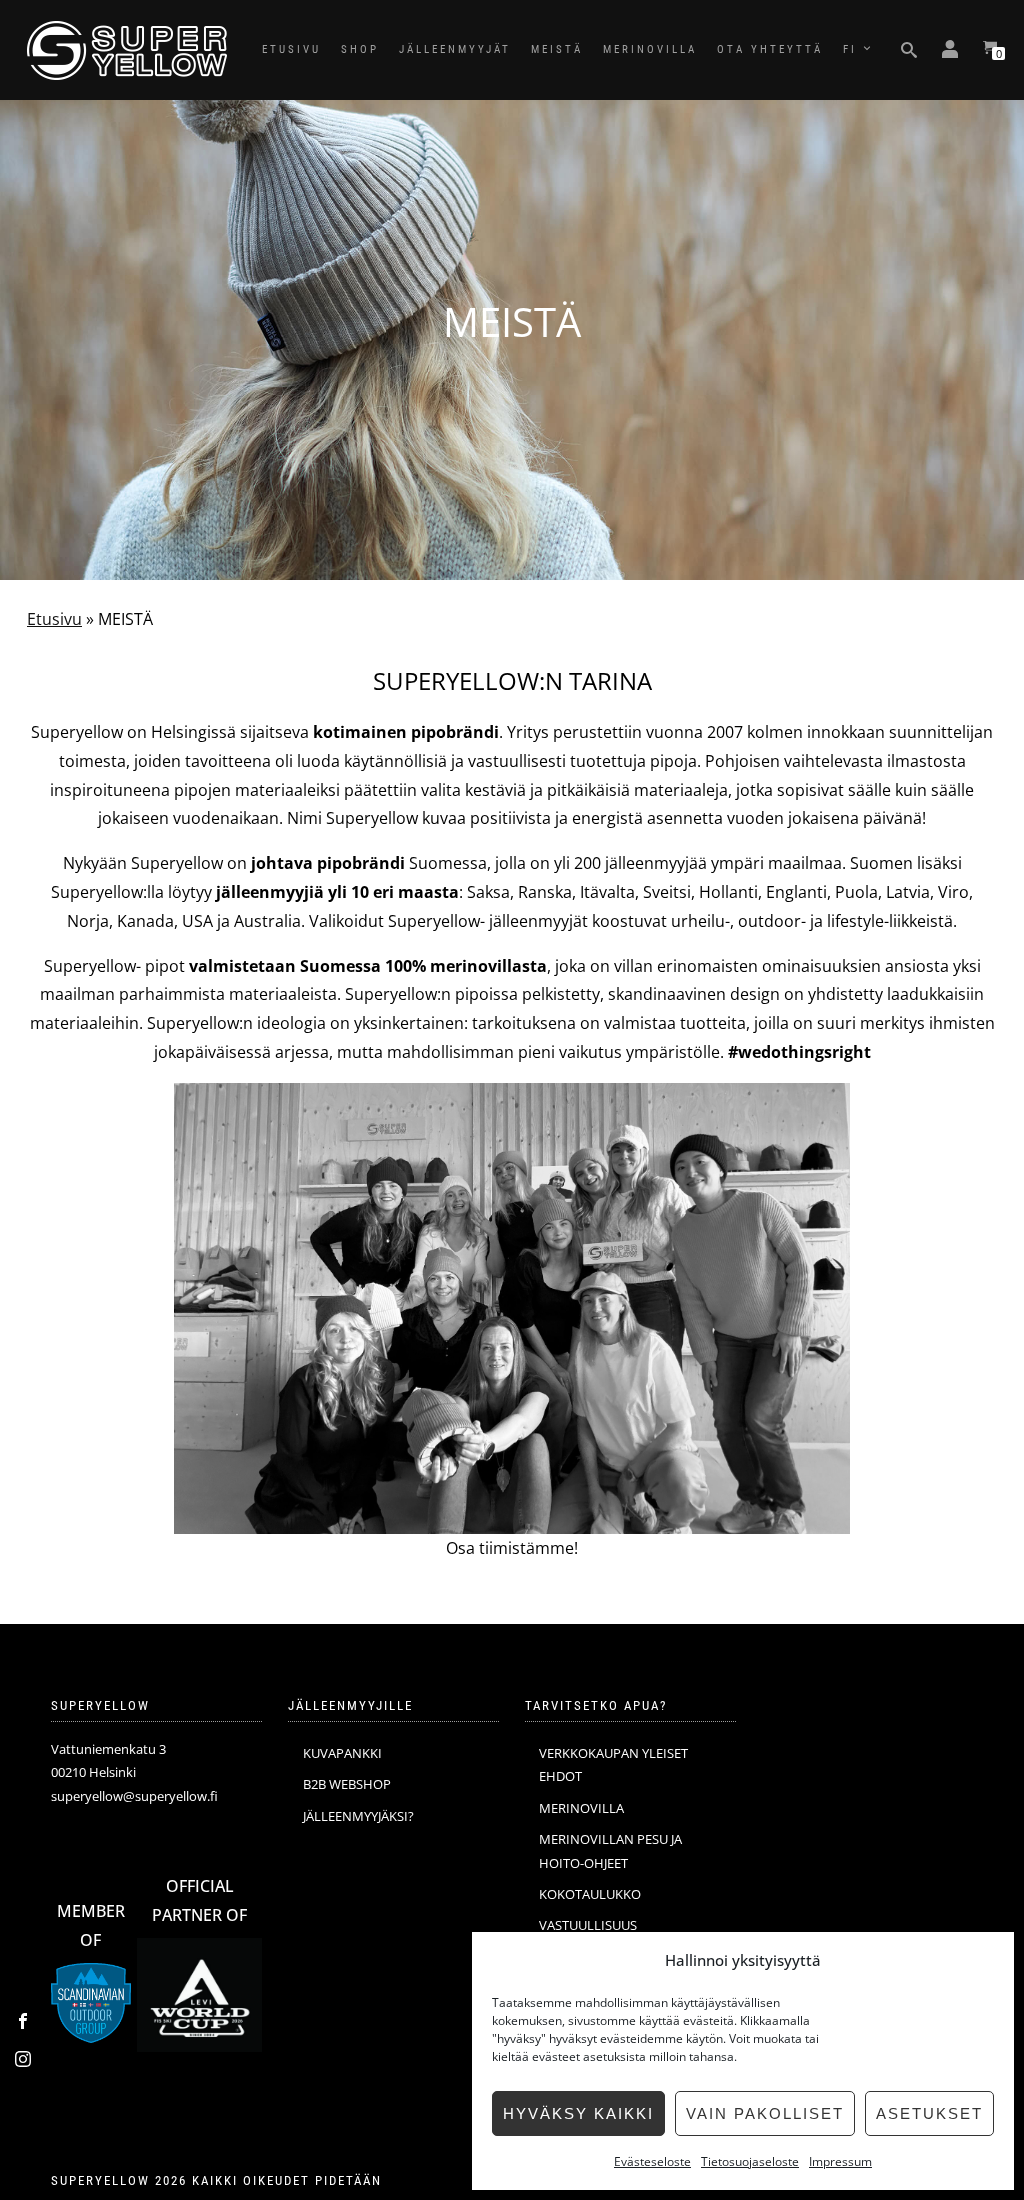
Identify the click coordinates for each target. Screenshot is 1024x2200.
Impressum (840, 2161)
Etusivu (54, 619)
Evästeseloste (652, 2161)
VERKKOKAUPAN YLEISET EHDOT (613, 1764)
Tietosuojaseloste (750, 2161)
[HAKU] (909, 50)
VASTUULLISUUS (588, 1925)
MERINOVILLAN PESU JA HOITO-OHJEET (610, 1850)
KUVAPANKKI (342, 1753)
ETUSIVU (291, 49)
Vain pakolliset (765, 2113)
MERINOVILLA (650, 49)
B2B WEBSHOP (347, 1784)
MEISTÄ (557, 49)
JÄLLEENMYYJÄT (455, 49)
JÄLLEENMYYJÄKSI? (358, 1816)
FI (850, 49)
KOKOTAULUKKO (590, 1894)
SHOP (360, 49)
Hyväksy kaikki (578, 2113)
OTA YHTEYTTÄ (770, 49)
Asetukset (929, 2113)
